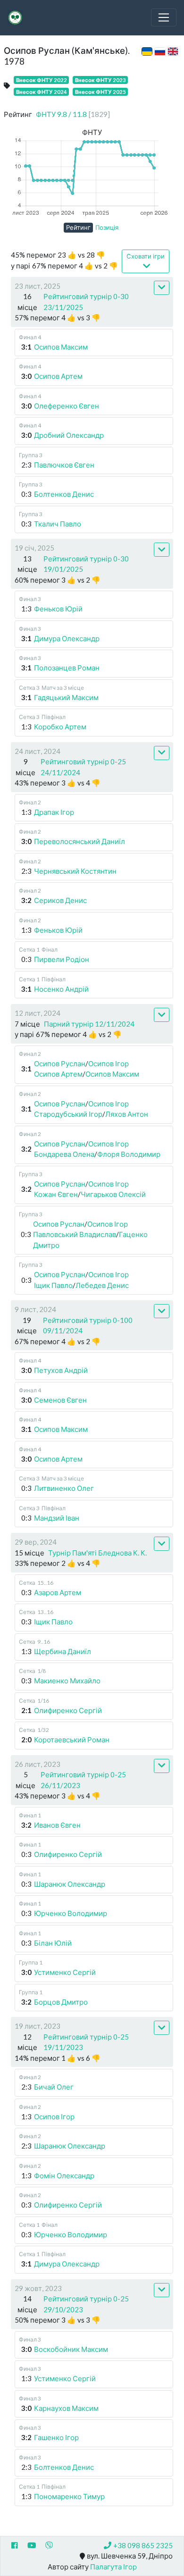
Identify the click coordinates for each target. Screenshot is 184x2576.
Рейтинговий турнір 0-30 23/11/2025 (86, 302)
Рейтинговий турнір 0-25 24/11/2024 (83, 767)
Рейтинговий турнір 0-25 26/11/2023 (83, 1780)
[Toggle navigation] (164, 17)
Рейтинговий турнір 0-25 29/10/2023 (86, 2304)
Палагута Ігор (113, 2567)
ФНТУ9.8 (73, 114)
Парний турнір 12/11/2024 (89, 1024)
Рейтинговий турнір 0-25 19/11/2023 (86, 2042)
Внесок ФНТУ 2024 (42, 92)
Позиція (107, 227)
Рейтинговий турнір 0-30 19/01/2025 (86, 564)
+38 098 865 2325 (143, 2545)
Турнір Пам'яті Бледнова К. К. (97, 1553)
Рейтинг (78, 227)
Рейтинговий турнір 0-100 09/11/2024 (88, 1326)
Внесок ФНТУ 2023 (100, 80)
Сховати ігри (146, 256)
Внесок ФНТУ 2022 (42, 80)
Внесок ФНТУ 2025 (100, 92)
